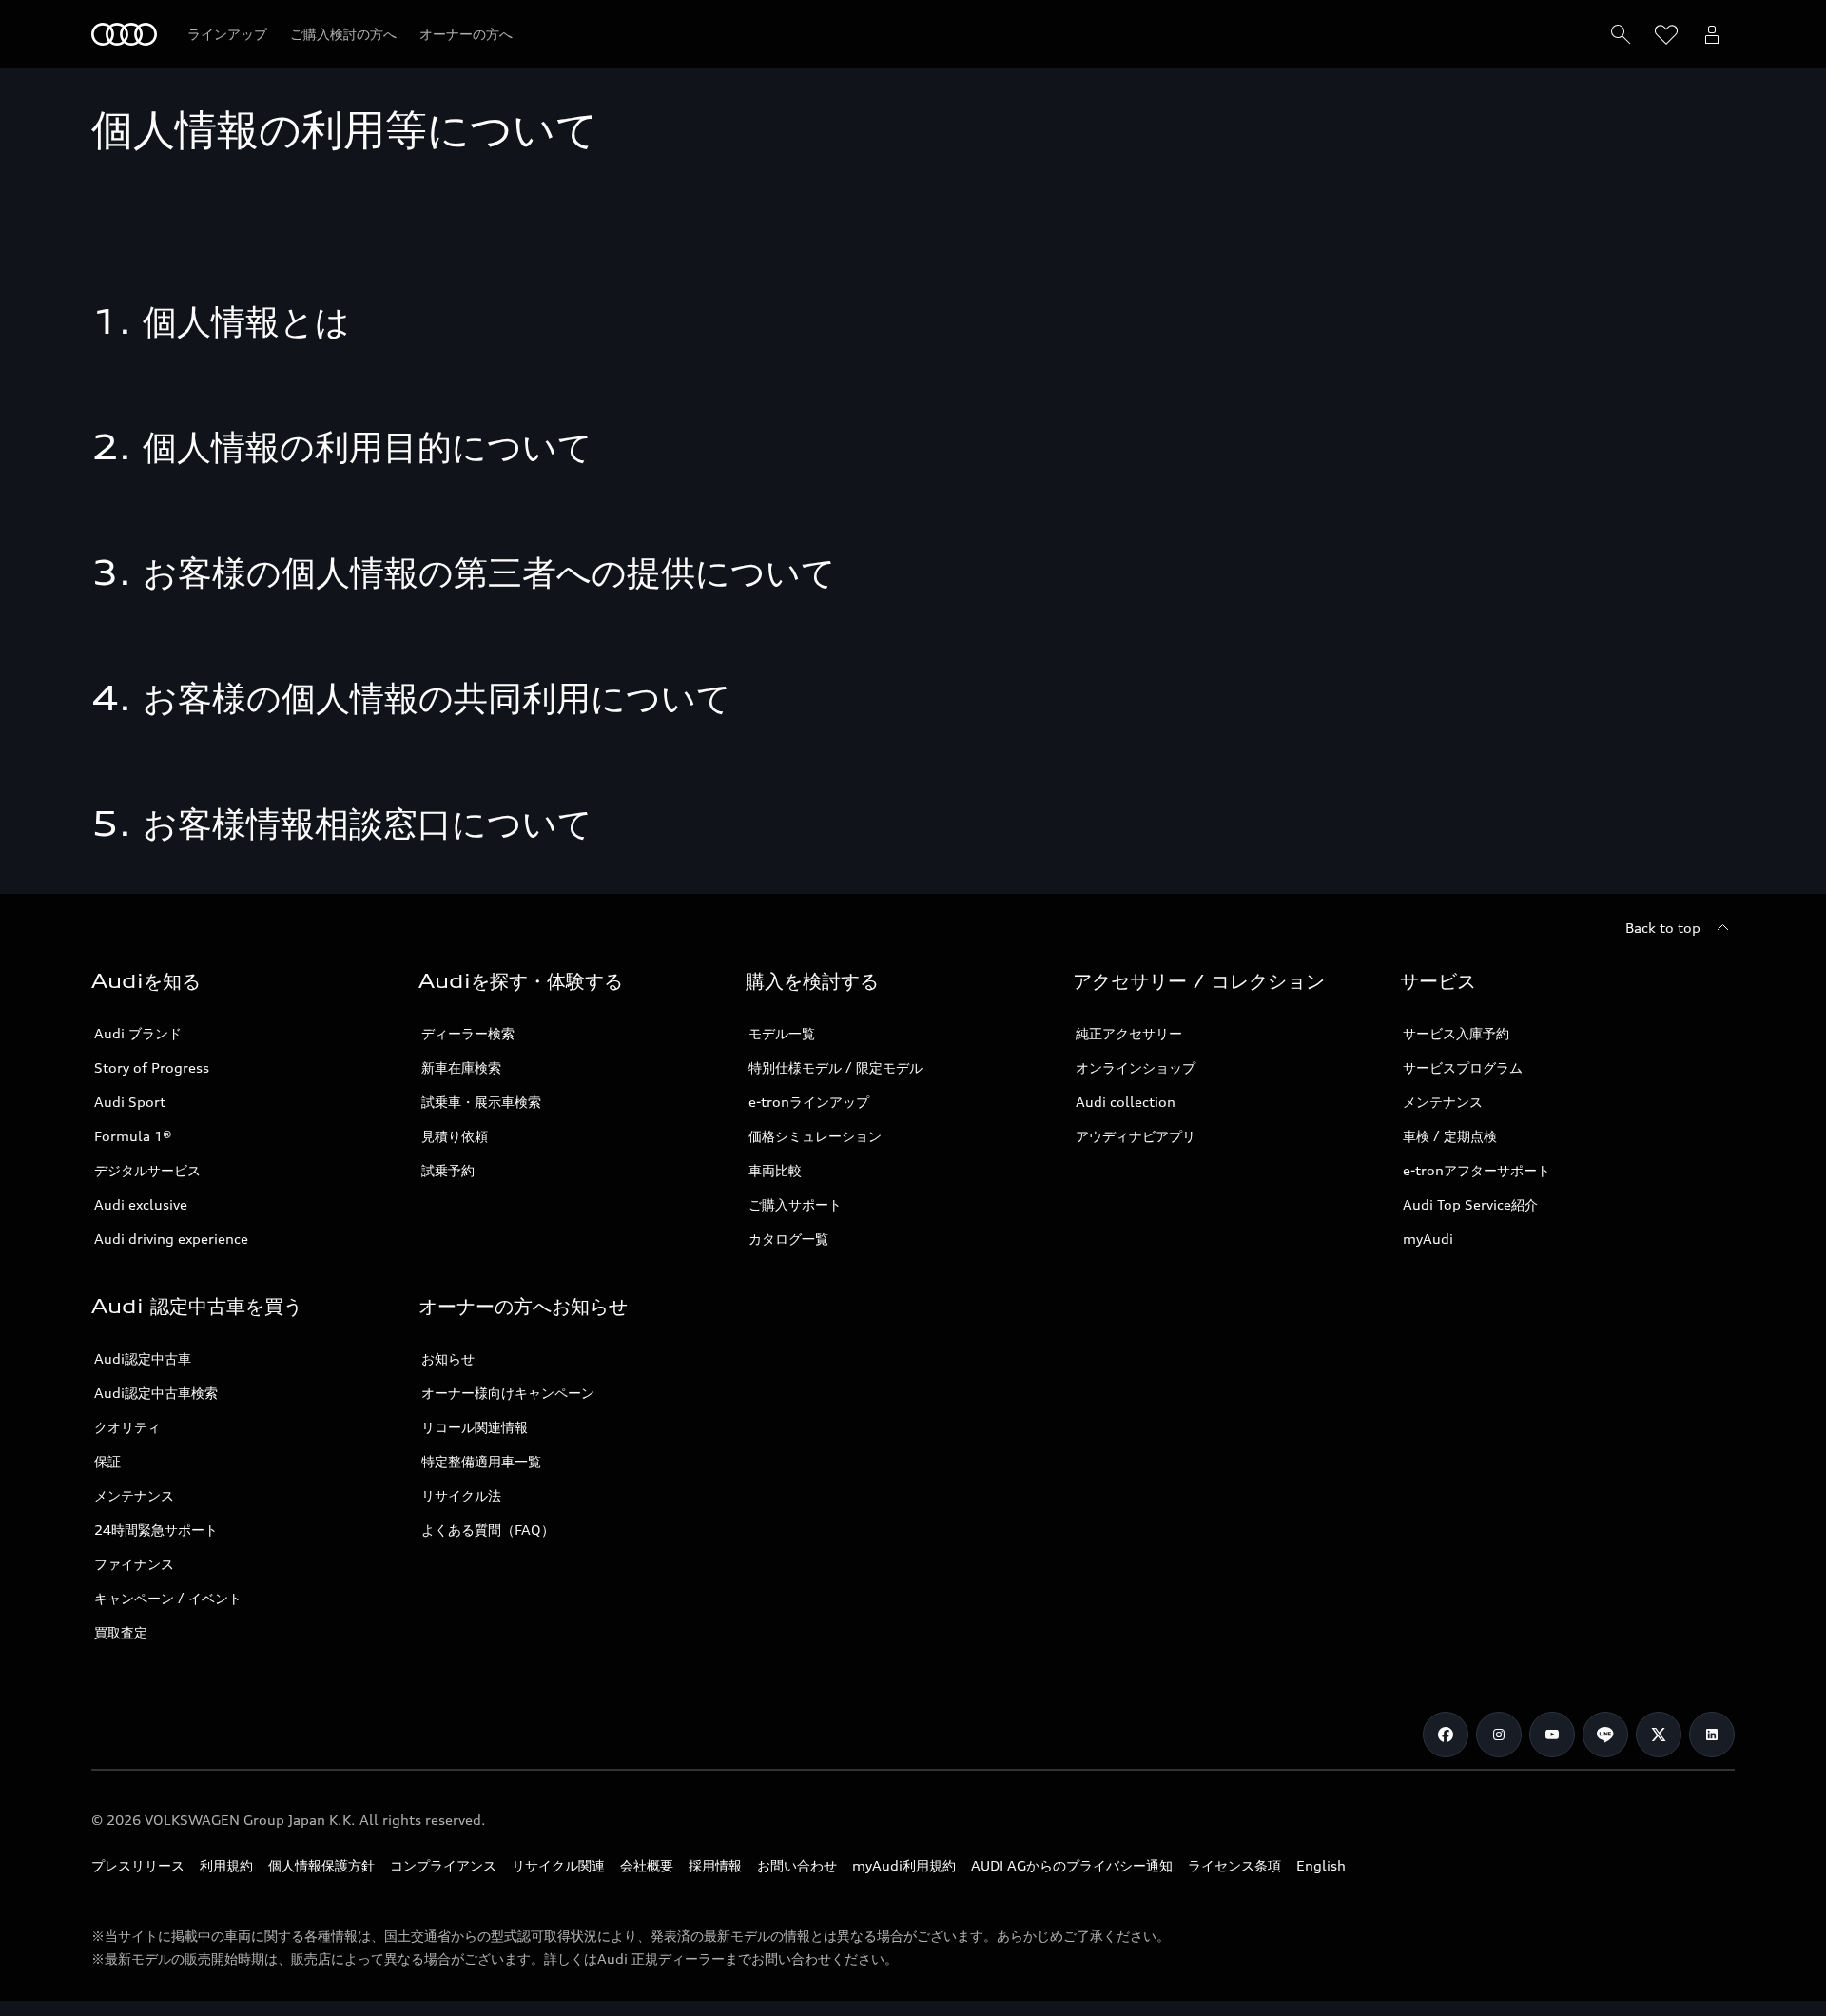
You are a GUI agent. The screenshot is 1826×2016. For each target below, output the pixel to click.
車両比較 (775, 1170)
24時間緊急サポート (156, 1530)
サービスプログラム (1463, 1067)
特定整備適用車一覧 (481, 1461)
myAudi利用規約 (904, 1865)
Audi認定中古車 (143, 1358)
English (1321, 1865)
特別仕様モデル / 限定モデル (835, 1067)
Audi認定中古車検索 (156, 1393)
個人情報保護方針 (321, 1865)
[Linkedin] (1712, 1735)
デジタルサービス (147, 1170)
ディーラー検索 (468, 1033)
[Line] (1605, 1735)
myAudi (1428, 1239)
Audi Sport (130, 1102)
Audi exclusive (141, 1204)
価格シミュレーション (815, 1136)
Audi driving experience (171, 1239)
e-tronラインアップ (809, 1102)
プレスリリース (138, 1865)
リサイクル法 (461, 1495)
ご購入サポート (795, 1204)
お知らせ (448, 1358)
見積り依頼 (455, 1136)
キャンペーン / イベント (168, 1598)
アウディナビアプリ (1136, 1136)
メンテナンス (1443, 1102)
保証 (107, 1461)
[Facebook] (1446, 1735)
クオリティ (127, 1427)
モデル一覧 (782, 1033)
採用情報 (715, 1865)
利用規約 (226, 1865)
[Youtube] (1552, 1735)
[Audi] (124, 34)
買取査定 (121, 1632)
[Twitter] (1659, 1735)
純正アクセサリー (1129, 1033)
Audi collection (1126, 1102)
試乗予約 (448, 1170)
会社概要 (647, 1865)
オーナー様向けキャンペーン (508, 1393)
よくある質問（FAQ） (488, 1530)
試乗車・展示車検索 (481, 1102)
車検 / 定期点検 (1450, 1136)
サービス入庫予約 (1456, 1033)
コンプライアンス (443, 1865)
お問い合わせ (797, 1865)
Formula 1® (133, 1136)
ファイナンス (134, 1564)
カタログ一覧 (788, 1239)
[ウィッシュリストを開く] (1666, 34)
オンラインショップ (1136, 1067)
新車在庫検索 (461, 1067)
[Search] (1621, 34)
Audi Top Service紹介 (1470, 1204)
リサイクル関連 (558, 1865)
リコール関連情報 (475, 1427)
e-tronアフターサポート (1476, 1170)
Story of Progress (152, 1067)
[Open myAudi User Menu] (1712, 34)
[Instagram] (1499, 1735)
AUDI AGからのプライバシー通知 (1072, 1865)
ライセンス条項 (1234, 1865)
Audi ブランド (138, 1033)
